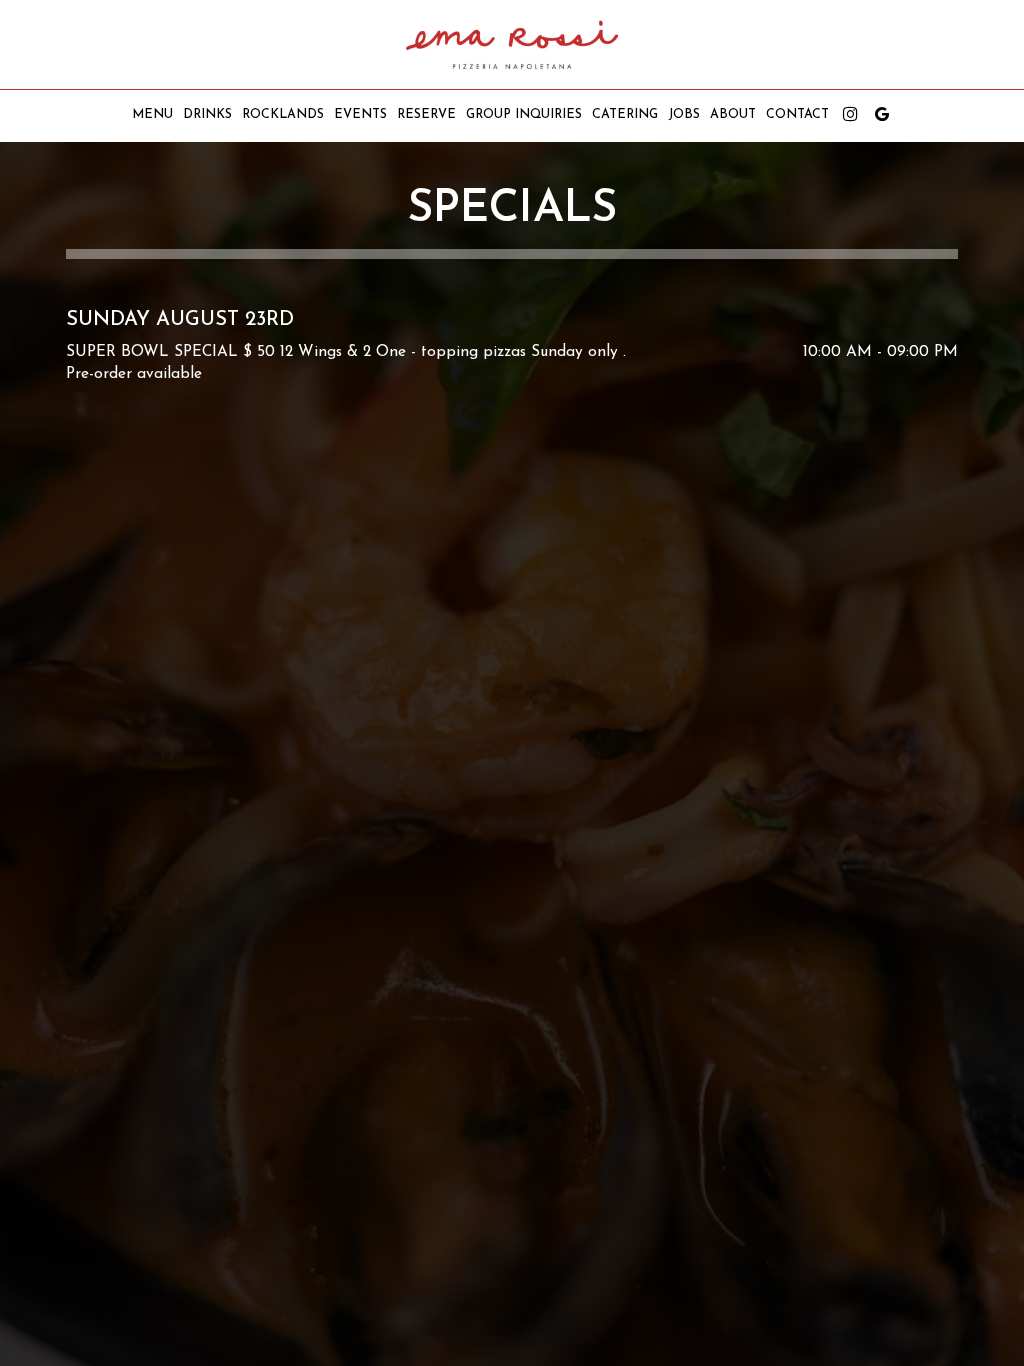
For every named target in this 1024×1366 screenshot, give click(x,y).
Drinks (207, 115)
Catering (625, 115)
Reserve (426, 115)
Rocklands (283, 115)
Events (360, 115)
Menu (152, 115)
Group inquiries (524, 115)
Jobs (684, 115)
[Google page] (882, 114)
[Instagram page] (850, 114)
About (733, 115)
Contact (797, 115)
